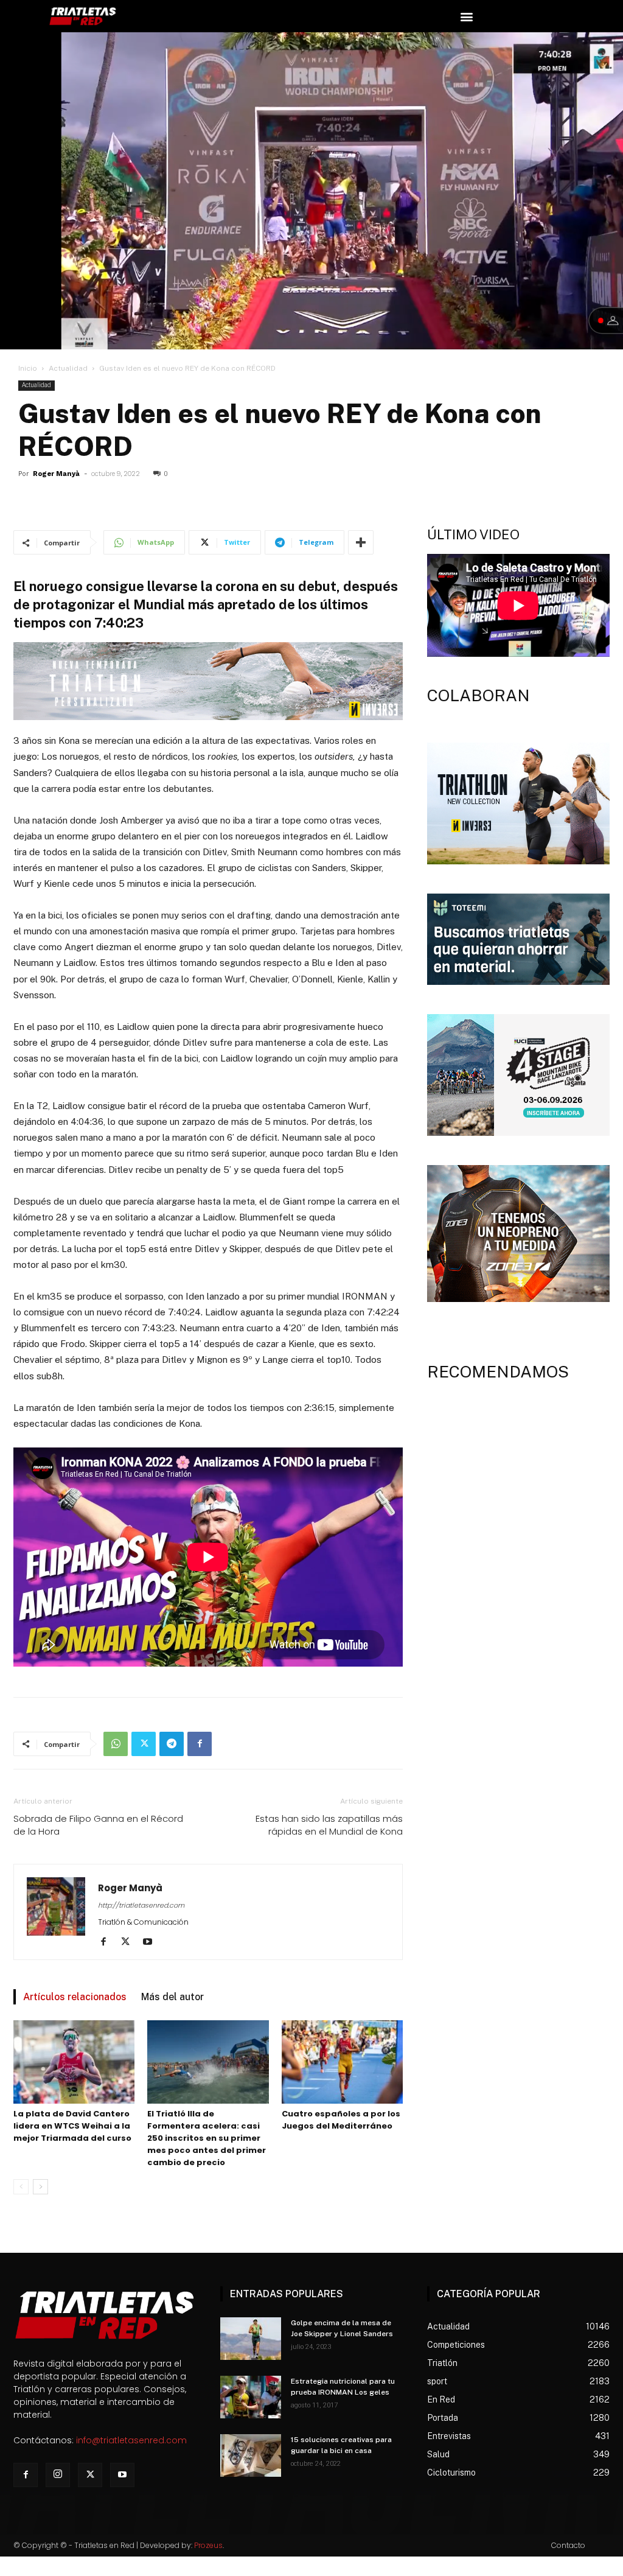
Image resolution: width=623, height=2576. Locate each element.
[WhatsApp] (116, 1744)
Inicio (28, 368)
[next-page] (40, 2187)
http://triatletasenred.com (141, 1905)
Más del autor (172, 1997)
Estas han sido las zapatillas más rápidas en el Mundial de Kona (329, 1825)
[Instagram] (58, 2475)
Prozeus (208, 2545)
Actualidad (68, 368)
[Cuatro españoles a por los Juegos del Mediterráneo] (342, 2062)
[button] (466, 16)
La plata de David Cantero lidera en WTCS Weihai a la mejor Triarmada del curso (72, 2126)
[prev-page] (21, 2187)
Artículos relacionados (75, 1997)
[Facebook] (200, 1744)
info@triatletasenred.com (131, 2440)
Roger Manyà (56, 474)
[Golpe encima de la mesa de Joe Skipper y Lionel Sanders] (251, 2339)
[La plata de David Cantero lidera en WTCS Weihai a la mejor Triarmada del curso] (74, 2062)
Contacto (568, 2545)
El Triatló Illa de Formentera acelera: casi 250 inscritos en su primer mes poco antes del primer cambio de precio (207, 2138)
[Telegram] (172, 1744)
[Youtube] (152, 1942)
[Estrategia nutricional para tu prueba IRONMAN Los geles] (251, 2397)
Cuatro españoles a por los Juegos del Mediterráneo (341, 2120)
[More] (361, 542)
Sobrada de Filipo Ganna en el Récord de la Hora (98, 1825)
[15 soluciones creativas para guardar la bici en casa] (251, 2455)
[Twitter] (144, 1744)
